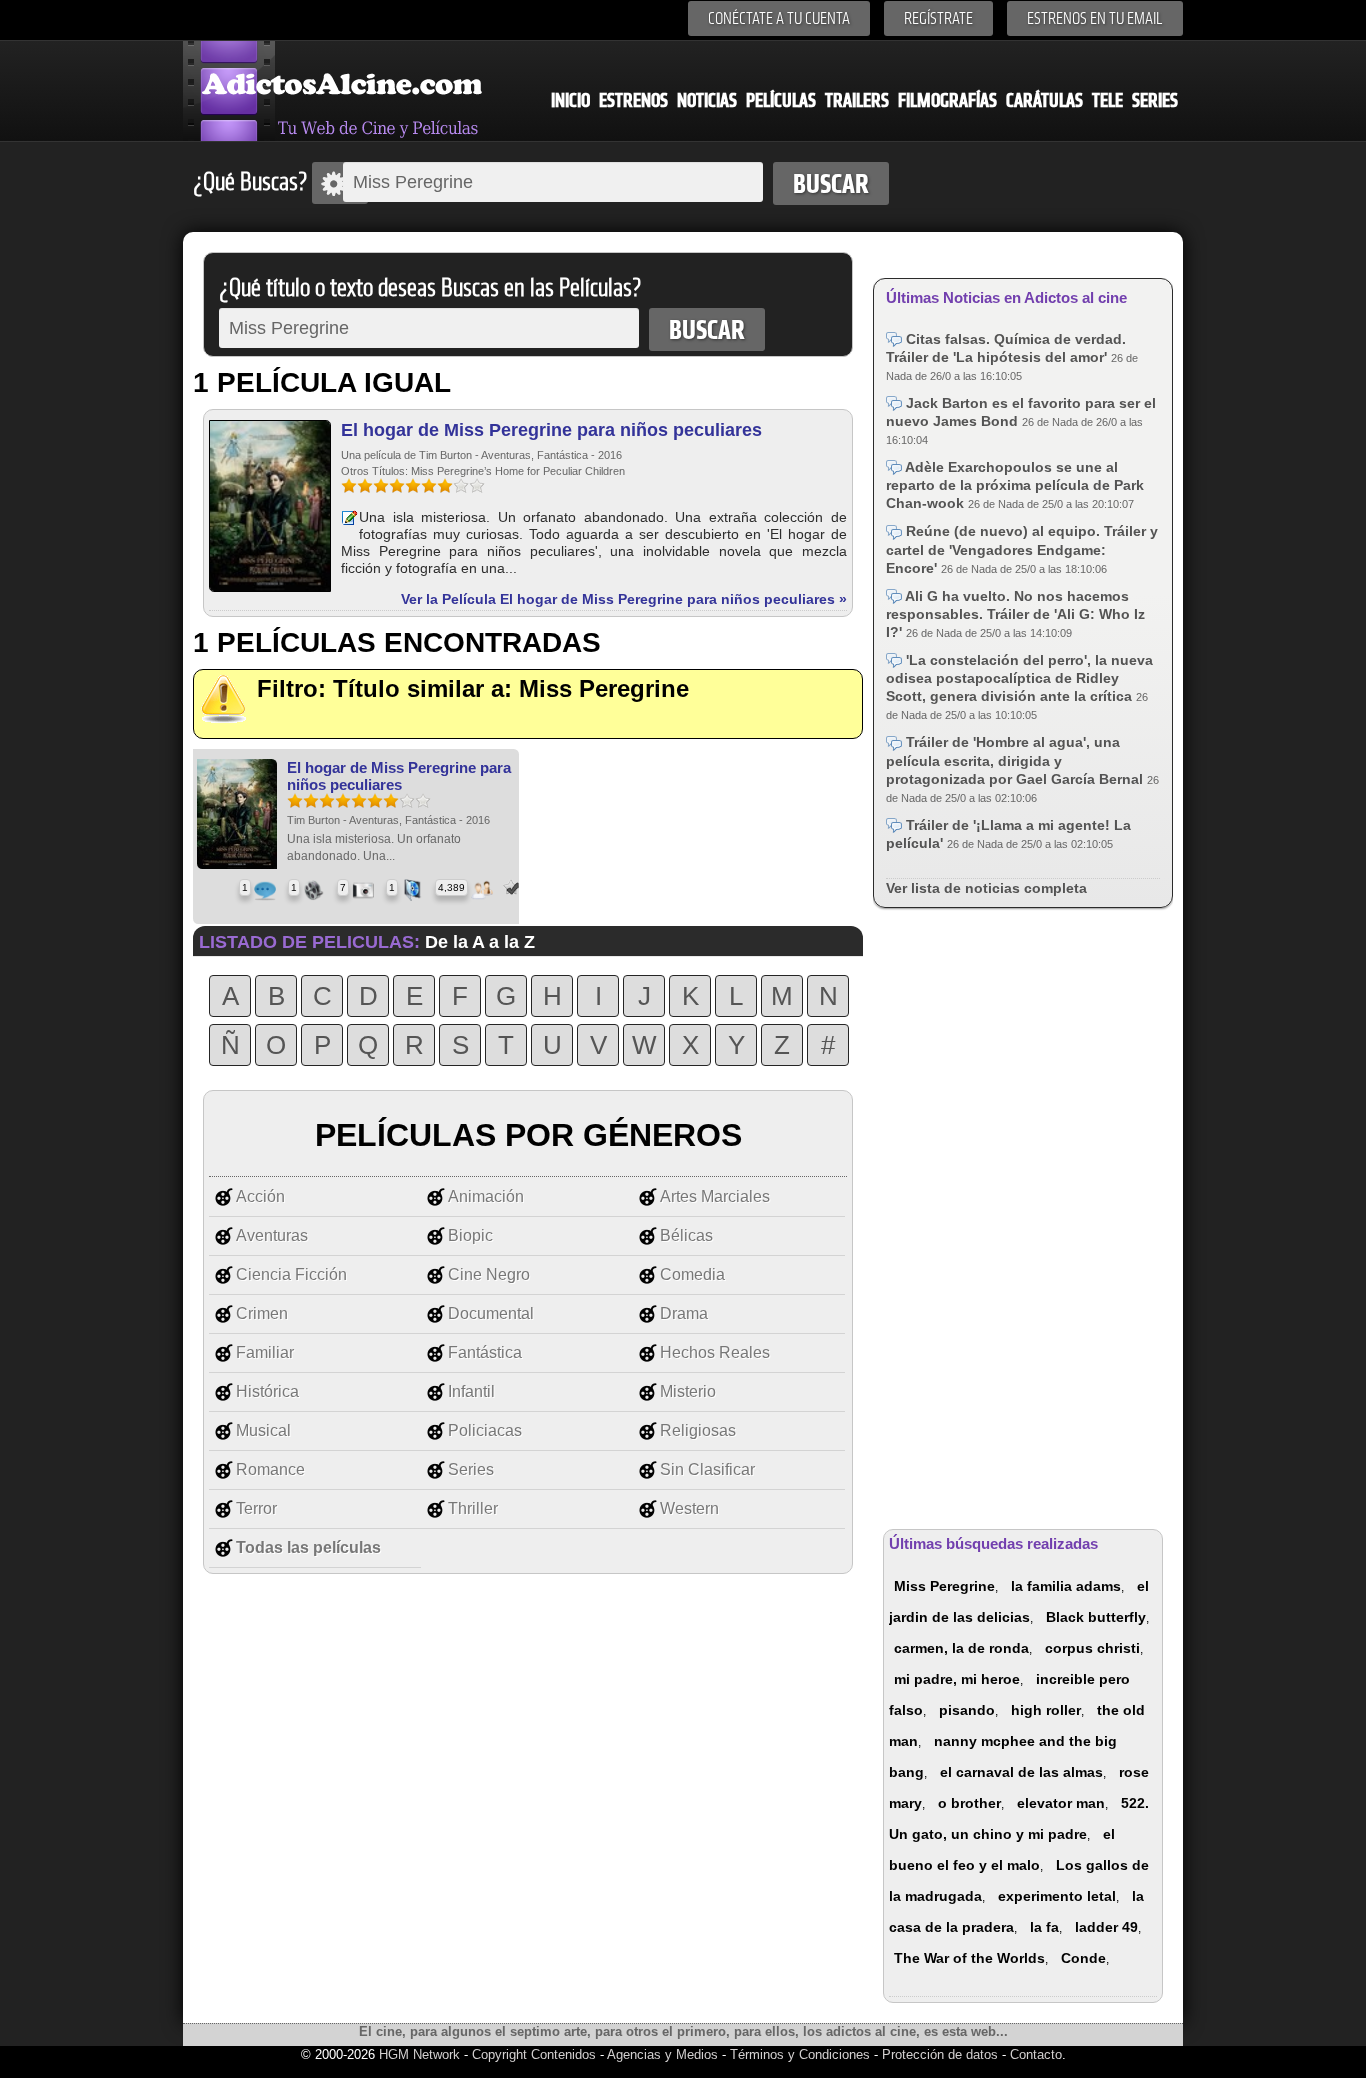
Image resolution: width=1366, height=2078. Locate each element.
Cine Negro (489, 1274)
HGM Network (419, 2054)
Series (1155, 100)
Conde (1083, 1958)
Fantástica (485, 1352)
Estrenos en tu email (1095, 18)
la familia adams (1066, 1586)
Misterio (688, 1391)
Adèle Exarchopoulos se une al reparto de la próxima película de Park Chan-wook (1015, 485)
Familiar (265, 1352)
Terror (256, 1508)
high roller (1046, 1710)
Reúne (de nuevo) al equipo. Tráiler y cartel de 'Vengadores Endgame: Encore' (1022, 549)
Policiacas (485, 1430)
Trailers (857, 100)
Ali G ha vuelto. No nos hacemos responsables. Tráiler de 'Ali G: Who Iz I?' (1015, 614)
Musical (263, 1430)
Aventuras (272, 1235)
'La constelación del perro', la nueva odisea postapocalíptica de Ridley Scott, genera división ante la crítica (1019, 678)
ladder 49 (1106, 1927)
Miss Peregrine (944, 1586)
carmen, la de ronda (961, 1648)
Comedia (692, 1274)
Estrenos (633, 100)
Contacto (1036, 2054)
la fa (1044, 1927)
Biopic (470, 1235)
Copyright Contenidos (534, 2054)
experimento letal (1057, 1896)
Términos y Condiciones (802, 2054)
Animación (486, 1196)
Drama (684, 1313)
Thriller (473, 1508)
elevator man (1061, 1803)
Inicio (570, 100)
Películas (781, 100)
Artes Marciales (715, 1196)
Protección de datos (940, 2054)
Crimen (262, 1313)
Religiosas (698, 1430)
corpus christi (1092, 1648)
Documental (491, 1313)
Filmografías (947, 100)
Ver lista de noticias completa (986, 888)
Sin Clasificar (707, 1469)
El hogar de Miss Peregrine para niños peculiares (551, 430)
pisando (967, 1710)
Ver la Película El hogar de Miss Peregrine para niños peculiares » (624, 599)
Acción (260, 1196)
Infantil (471, 1391)
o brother (969, 1803)
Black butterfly (1096, 1617)
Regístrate (938, 18)
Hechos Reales (715, 1352)
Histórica (267, 1391)
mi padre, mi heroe (957, 1679)
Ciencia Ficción (291, 1274)
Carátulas (1044, 100)
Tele (1107, 100)
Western (689, 1508)
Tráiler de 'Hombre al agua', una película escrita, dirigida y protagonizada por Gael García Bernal (1016, 760)
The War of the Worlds (969, 1958)
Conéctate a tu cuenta (779, 18)
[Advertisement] (1023, 1215)
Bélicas (686, 1235)
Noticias (707, 100)
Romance (270, 1469)
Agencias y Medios (662, 2054)
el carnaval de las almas (1021, 1772)
